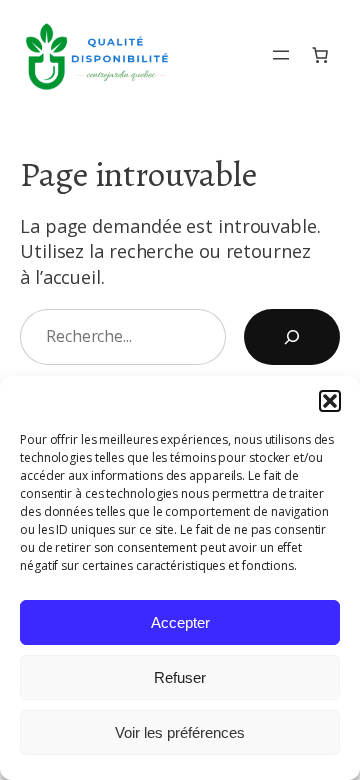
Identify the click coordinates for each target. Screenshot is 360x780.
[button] (330, 401)
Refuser (180, 677)
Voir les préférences (180, 732)
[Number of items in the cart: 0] (319, 55)
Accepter (180, 622)
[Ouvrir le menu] (281, 55)
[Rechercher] (292, 337)
